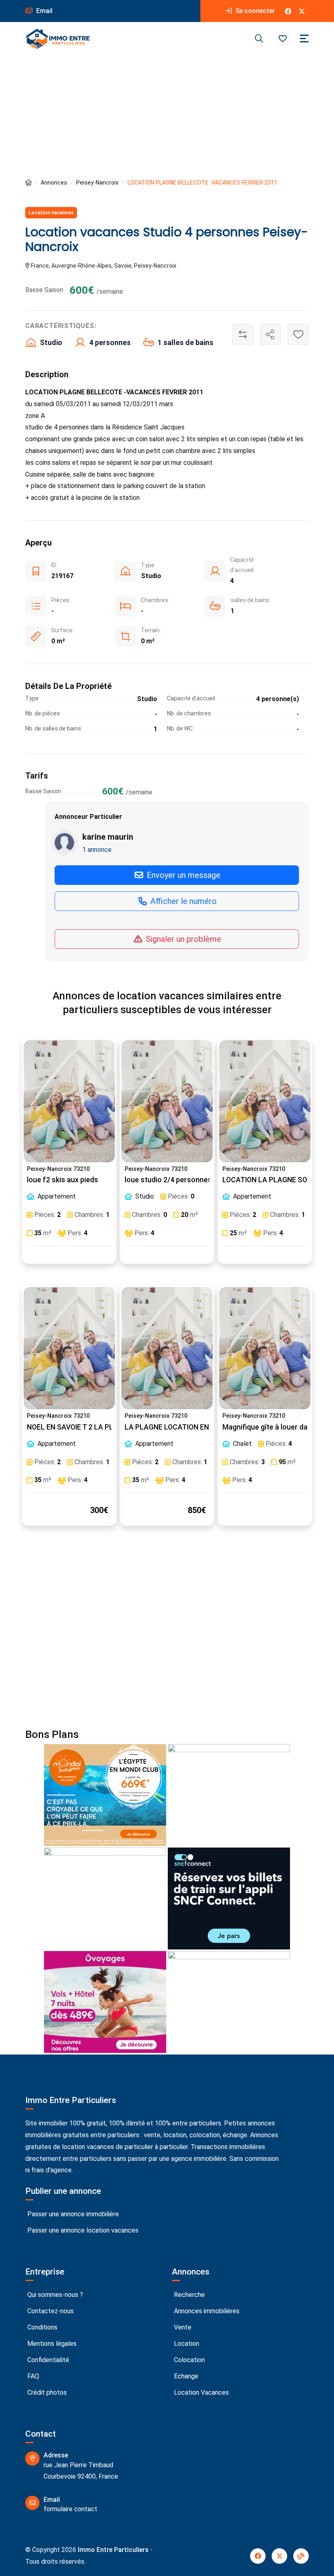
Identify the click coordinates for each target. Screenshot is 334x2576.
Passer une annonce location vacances (82, 2230)
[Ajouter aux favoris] (298, 334)
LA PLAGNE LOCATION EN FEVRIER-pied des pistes (208, 1427)
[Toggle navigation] (304, 38)
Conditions (42, 2327)
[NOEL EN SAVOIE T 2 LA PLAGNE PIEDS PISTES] (69, 1348)
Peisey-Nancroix (97, 183)
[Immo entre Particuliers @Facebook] (288, 11)
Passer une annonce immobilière (72, 2214)
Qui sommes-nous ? (54, 2295)
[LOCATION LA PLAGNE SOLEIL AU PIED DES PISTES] (265, 1101)
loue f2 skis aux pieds (63, 1180)
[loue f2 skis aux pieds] (69, 1101)
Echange (185, 2376)
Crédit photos (46, 2392)
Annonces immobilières (206, 2311)
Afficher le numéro (182, 901)
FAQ (32, 2376)
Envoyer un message (182, 875)
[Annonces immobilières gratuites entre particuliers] (29, 183)
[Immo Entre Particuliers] (58, 39)
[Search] (259, 39)
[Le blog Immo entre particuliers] (301, 2556)
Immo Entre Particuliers (113, 2550)
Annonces (54, 183)
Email (44, 11)
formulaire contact (70, 2509)
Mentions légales (51, 2344)
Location (186, 2344)
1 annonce (97, 850)
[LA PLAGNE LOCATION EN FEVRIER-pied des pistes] (167, 1348)
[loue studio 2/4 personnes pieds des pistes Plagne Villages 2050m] (167, 1101)
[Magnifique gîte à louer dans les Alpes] (265, 1348)
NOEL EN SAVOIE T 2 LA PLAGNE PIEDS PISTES (103, 1427)
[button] (283, 39)
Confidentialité (47, 2360)
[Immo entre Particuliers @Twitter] (302, 11)
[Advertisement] (167, 117)
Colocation (189, 2360)
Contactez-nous (50, 2311)
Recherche (189, 2295)
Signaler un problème (182, 939)
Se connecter (254, 11)
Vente (182, 2327)
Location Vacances (201, 2392)
